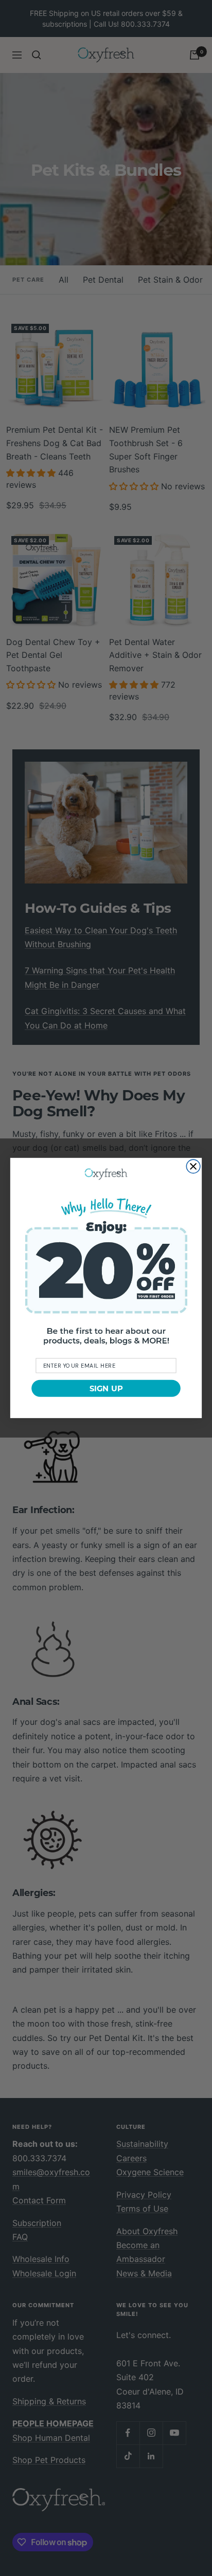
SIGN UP (106, 1388)
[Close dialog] (193, 1166)
